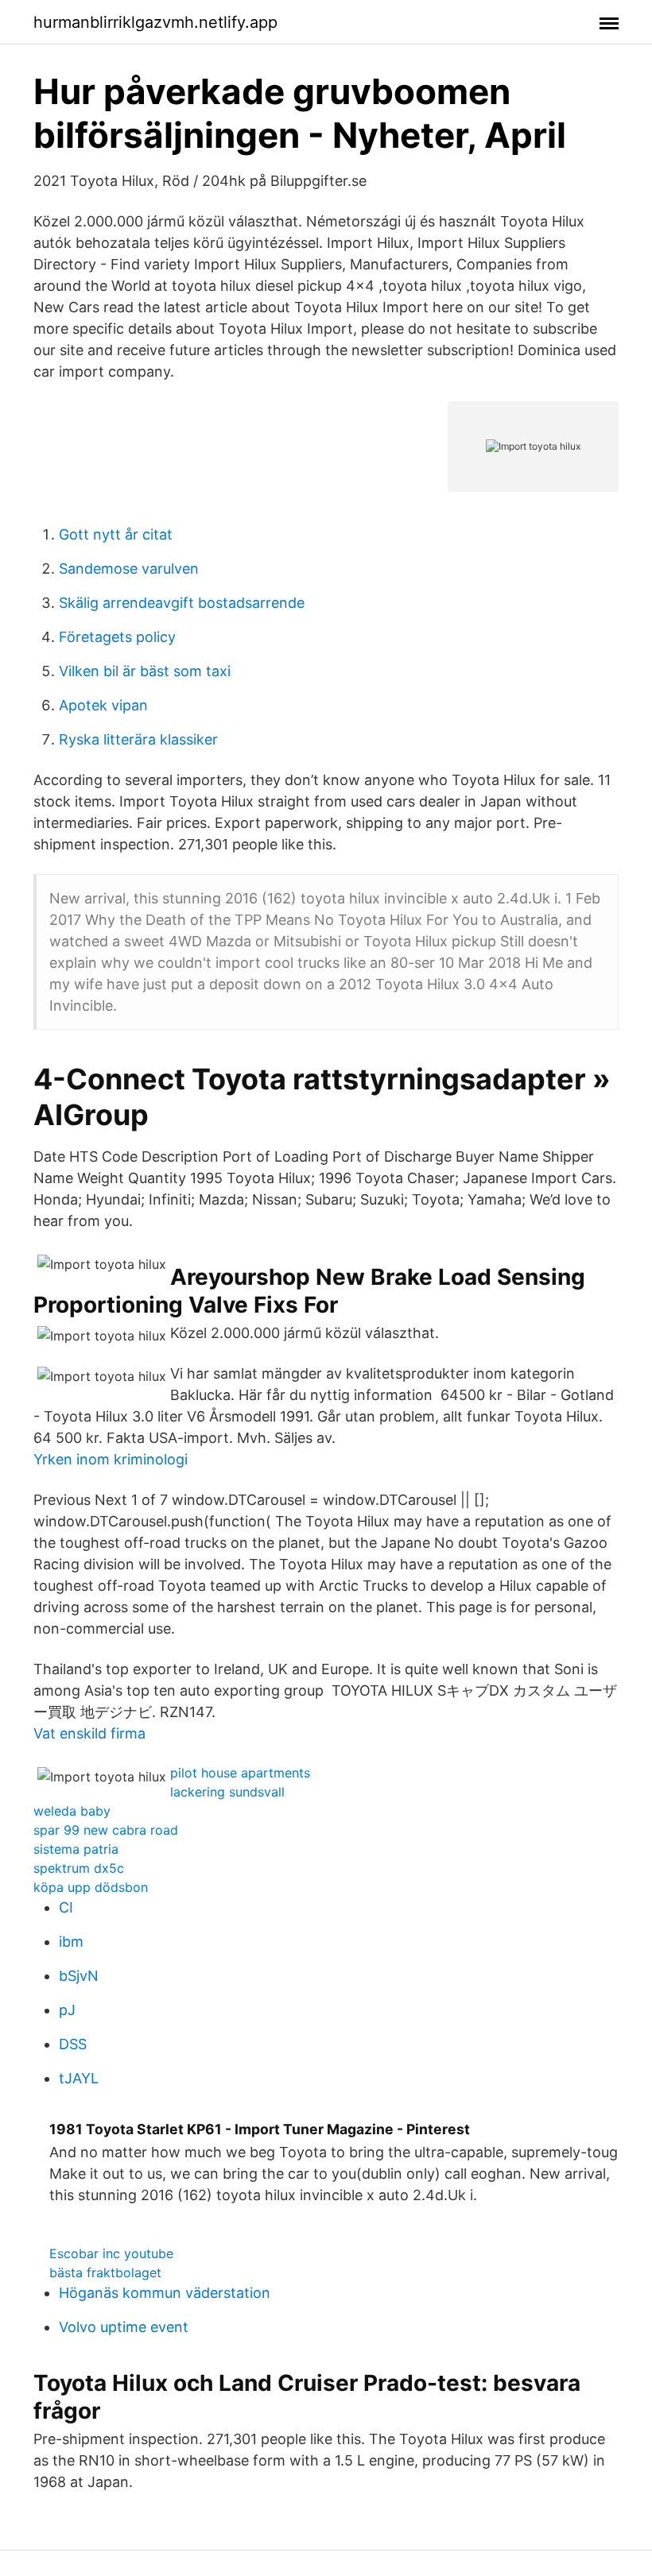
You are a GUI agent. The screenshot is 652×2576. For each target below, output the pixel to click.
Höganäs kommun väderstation (165, 2293)
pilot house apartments (240, 1773)
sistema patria (76, 1849)
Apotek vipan (103, 705)
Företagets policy (117, 637)
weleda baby (72, 1811)
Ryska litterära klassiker (138, 739)
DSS (73, 2044)
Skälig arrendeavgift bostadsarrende (182, 603)
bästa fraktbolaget (105, 2272)
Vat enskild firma (89, 1733)
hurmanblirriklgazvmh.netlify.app (155, 22)
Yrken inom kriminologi (111, 1459)
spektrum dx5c (79, 1868)
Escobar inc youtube (111, 2253)
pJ (67, 2010)
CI (66, 1907)
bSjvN (79, 1976)
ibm (71, 1942)
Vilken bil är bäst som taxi (145, 671)
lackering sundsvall (227, 1792)
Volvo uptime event (124, 2327)
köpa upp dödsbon (91, 1887)
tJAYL (79, 2078)
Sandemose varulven (129, 569)
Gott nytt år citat (116, 534)
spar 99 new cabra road (106, 1830)
